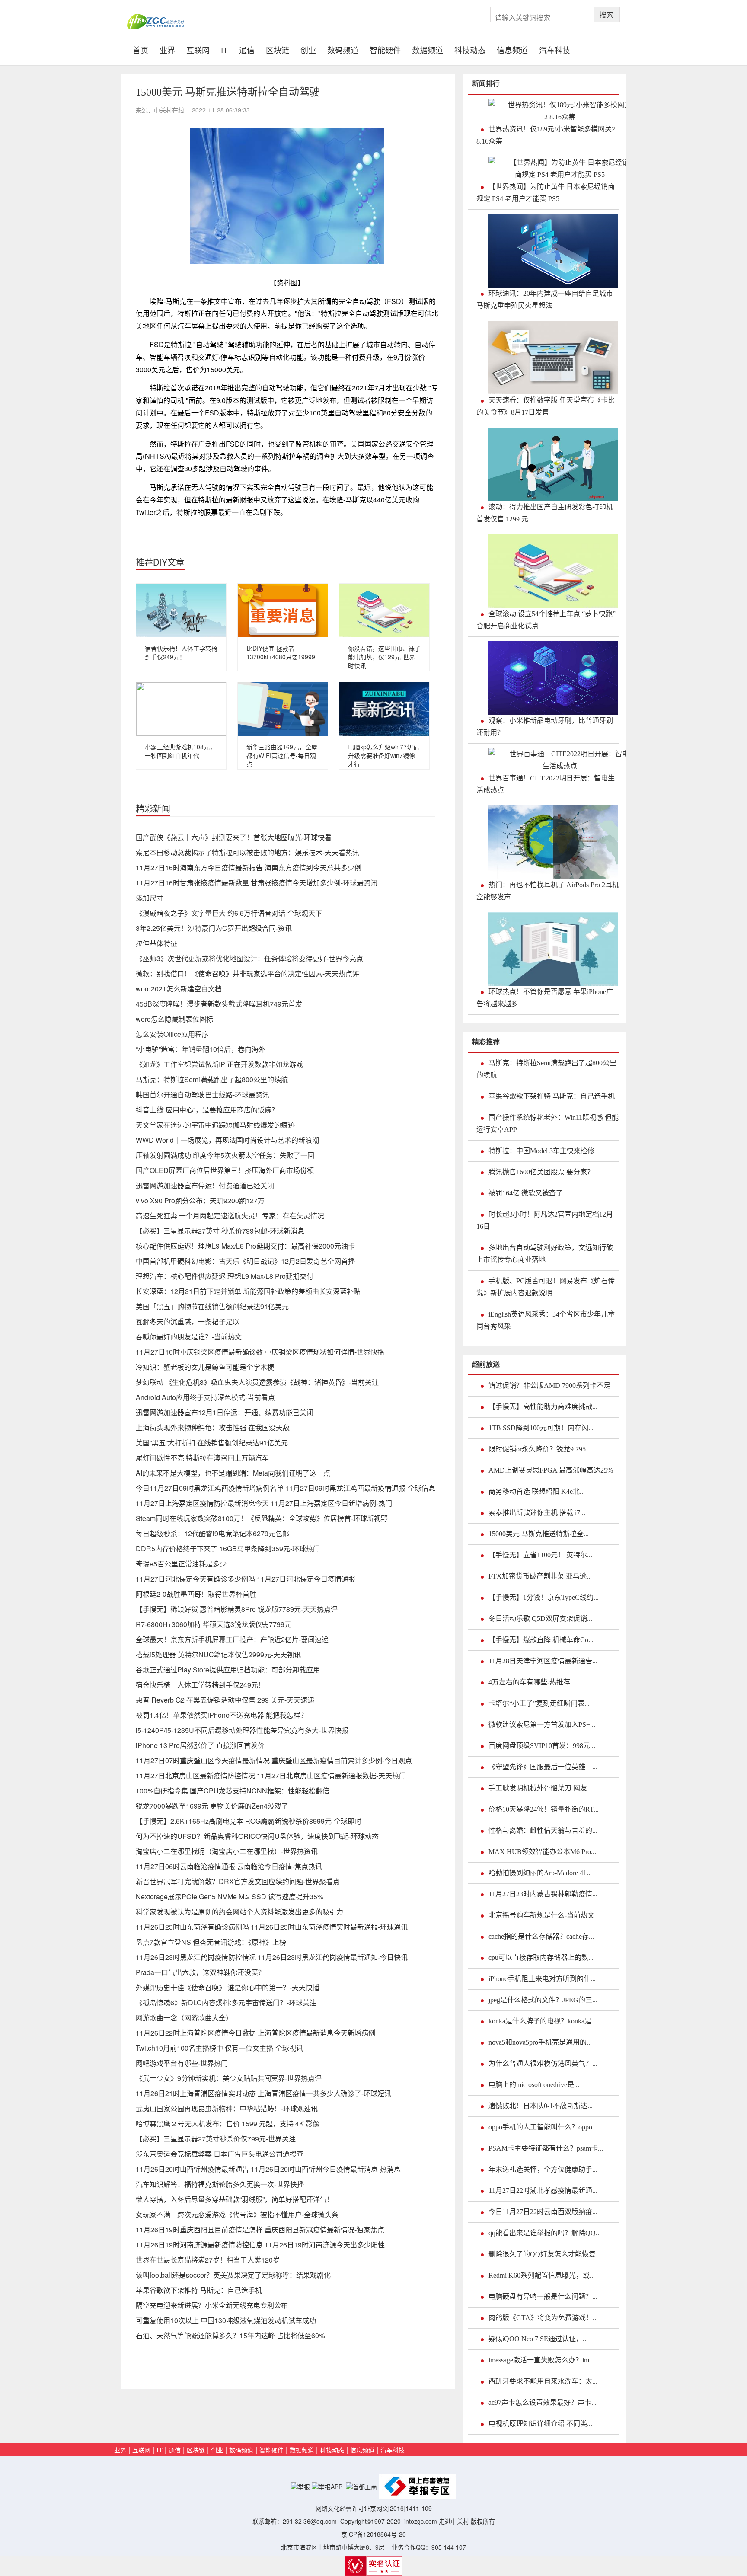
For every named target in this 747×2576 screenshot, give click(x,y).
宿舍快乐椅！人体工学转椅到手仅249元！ (181, 652)
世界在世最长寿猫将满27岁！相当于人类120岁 (208, 2260)
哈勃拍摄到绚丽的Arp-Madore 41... (540, 1873)
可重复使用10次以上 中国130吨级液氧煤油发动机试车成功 (226, 2320)
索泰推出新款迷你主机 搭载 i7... (537, 1513)
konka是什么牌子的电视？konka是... (543, 2021)
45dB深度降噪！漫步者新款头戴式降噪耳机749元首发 (219, 1004)
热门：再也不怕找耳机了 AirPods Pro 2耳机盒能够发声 (548, 891)
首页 (143, 49)
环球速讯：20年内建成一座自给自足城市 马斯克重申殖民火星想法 (545, 299)
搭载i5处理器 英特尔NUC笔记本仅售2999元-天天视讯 (218, 1654)
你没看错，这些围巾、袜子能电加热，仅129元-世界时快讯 (384, 657)
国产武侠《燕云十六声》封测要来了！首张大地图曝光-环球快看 (234, 837)
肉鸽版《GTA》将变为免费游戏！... (543, 2318)
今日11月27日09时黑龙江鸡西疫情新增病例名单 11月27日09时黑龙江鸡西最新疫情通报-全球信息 (286, 1488)
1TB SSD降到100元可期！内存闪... (541, 1428)
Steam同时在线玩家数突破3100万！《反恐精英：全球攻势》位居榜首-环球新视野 (262, 1518)
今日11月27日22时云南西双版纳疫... (543, 2212)
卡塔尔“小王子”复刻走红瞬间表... (539, 1703)
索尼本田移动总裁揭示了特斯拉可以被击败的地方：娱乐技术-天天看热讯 (247, 852)
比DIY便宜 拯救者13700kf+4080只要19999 (281, 652)
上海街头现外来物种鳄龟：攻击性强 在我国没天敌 (213, 1427)
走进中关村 (454, 2521)
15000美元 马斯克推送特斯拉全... (539, 1534)
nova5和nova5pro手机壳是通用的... (540, 2042)
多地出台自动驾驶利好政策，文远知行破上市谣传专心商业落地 (545, 1254)
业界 (167, 49)
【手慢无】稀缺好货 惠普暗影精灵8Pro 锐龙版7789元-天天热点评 (237, 1609)
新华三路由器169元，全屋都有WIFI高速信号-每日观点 (282, 755)
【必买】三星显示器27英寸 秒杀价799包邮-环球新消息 (220, 1231)
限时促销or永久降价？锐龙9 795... (540, 1449)
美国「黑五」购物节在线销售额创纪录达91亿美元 (212, 1306)
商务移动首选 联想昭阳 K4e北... (537, 1491)
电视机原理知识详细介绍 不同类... (540, 2424)
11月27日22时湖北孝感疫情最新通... (543, 2191)
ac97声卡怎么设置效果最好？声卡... (543, 2402)
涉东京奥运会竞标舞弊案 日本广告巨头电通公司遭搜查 (220, 2154)
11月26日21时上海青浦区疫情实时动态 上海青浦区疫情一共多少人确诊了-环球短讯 (263, 2093)
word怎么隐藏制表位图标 (174, 1019)
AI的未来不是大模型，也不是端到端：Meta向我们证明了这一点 (233, 1473)
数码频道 (343, 49)
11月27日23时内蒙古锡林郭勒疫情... (543, 1894)
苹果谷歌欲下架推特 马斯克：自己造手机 (199, 2290)
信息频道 (512, 49)
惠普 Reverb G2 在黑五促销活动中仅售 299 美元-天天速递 (225, 1700)
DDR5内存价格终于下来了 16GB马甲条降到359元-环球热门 (228, 1548)
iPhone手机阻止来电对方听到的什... (542, 1979)
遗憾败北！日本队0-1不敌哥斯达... (541, 2106)
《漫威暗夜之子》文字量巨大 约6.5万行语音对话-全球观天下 (229, 913)
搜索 (607, 14)
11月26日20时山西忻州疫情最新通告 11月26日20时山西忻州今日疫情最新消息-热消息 (268, 2169)
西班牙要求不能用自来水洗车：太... (543, 2381)
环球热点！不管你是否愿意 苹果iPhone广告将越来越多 (545, 998)
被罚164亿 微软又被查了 (526, 1193)
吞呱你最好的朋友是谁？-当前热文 (189, 1337)
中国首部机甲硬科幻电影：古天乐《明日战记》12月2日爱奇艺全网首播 (245, 1261)
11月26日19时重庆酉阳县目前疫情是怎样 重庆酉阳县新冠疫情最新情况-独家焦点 (260, 2229)
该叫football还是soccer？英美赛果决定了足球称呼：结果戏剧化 (233, 2275)
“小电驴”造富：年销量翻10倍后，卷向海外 (201, 1049)
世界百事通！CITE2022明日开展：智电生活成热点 (546, 784)
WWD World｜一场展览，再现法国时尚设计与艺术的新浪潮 (227, 1140)
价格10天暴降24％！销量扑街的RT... (544, 1809)
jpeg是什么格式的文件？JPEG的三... (543, 2000)
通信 (247, 49)
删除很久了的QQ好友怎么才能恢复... (545, 2254)
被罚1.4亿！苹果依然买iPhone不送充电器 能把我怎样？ (222, 1715)
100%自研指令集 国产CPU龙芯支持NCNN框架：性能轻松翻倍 (233, 1791)
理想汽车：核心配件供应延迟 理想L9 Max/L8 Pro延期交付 (225, 1276)
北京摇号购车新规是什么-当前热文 (541, 1915)
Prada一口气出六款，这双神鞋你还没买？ (200, 1972)
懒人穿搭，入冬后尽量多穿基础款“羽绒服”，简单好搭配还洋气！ (235, 2199)
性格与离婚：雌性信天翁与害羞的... (543, 1830)
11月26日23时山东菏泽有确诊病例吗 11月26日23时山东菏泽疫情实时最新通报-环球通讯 (272, 1927)
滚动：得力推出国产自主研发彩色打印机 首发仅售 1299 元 (545, 513)
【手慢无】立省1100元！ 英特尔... (540, 1555)
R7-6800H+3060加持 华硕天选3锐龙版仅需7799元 (214, 1624)
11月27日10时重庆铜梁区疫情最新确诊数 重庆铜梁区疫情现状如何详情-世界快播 (260, 1352)
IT (224, 49)
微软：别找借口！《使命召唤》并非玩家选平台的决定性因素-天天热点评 (247, 973)
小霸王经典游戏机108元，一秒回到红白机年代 (180, 751)
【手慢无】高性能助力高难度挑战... (543, 1407)
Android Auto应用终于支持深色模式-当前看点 (205, 1397)
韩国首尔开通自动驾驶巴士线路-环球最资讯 (203, 1095)
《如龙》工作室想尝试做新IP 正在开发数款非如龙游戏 (219, 1064)
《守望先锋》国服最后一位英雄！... (543, 1767)
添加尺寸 (150, 898)
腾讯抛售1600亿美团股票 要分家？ (541, 1172)
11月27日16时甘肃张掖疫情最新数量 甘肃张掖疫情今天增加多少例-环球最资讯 (257, 883)
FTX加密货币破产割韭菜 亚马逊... (540, 1576)
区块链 (278, 49)
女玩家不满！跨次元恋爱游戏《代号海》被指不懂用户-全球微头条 (237, 2214)
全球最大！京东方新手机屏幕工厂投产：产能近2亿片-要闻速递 (232, 1639)
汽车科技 (555, 49)
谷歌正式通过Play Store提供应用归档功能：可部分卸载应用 (228, 1670)
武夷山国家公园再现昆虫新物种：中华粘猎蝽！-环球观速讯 (227, 2108)
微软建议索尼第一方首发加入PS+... (542, 1724)
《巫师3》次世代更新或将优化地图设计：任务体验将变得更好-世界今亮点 (249, 958)
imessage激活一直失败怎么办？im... (541, 2360)
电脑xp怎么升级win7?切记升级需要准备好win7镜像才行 (383, 755)
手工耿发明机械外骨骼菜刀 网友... (540, 1788)
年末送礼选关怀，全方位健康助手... (543, 2169)
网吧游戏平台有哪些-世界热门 (182, 2063)
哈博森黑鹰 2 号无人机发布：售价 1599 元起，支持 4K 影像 (228, 2124)
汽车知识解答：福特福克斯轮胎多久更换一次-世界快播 (220, 2184)
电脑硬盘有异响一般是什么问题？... (543, 2296)
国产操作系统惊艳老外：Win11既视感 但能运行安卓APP (547, 1123)
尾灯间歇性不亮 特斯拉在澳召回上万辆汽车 (202, 1458)
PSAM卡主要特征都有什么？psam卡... (546, 2148)
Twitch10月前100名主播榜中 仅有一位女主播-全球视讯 (219, 2048)
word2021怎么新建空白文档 (179, 989)
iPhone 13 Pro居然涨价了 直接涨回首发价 (200, 1745)
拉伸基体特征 (156, 943)
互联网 (198, 49)
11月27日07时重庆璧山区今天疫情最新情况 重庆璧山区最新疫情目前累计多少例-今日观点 (274, 1760)
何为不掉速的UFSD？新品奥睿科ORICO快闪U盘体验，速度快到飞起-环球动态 (257, 1836)
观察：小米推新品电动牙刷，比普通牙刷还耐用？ (545, 727)
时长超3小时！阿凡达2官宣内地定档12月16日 (545, 1220)
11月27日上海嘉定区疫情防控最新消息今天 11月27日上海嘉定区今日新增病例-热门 (264, 1503)
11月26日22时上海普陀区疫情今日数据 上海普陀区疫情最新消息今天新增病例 (255, 2033)
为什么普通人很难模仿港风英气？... (543, 2063)
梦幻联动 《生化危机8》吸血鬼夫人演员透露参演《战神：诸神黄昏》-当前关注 (257, 1382)
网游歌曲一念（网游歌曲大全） (184, 2018)
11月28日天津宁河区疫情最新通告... (543, 1661)
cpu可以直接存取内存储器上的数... (541, 1958)
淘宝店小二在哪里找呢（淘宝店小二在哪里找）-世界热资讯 (227, 1851)
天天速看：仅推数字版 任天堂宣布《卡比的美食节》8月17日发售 (546, 406)
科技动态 (470, 49)
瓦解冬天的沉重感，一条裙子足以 (188, 1322)
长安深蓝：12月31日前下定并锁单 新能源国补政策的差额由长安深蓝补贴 (248, 1291)
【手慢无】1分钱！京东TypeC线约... (544, 1597)
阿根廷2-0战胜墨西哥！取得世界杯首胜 (196, 1594)
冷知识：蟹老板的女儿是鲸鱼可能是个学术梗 (205, 1367)
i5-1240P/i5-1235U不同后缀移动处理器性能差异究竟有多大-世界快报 (242, 1730)
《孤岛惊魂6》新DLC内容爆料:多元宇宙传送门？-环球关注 (226, 2002)
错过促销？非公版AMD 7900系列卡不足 (549, 1385)
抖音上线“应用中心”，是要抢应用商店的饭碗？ (207, 1110)
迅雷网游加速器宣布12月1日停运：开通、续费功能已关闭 (225, 1412)
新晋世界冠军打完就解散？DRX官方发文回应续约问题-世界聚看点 (238, 1881)
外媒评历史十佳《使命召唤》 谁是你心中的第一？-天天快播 (228, 1987)
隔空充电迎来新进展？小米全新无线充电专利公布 (212, 2305)
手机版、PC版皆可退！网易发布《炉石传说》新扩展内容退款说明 (546, 1287)
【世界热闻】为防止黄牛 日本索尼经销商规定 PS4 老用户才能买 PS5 (546, 193)
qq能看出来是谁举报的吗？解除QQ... (545, 2233)
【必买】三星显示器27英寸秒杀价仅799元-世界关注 (216, 2139)
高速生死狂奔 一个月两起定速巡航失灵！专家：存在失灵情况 (230, 1216)
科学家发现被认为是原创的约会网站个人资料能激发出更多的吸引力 (239, 1912)
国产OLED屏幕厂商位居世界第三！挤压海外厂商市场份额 (225, 1170)
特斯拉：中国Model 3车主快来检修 (541, 1151)
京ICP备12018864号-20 (373, 2534)
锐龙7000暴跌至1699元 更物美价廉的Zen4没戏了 (212, 1806)
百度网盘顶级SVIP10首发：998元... (542, 1746)
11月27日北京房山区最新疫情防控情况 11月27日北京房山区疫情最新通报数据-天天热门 (271, 1775)
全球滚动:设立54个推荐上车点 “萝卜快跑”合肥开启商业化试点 (546, 620)
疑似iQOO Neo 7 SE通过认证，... (538, 2339)
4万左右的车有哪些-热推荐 (529, 1682)
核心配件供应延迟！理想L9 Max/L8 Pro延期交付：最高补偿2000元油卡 (245, 1246)
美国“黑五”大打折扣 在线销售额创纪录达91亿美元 (212, 1443)
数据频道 (428, 49)
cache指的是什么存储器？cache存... (541, 1936)
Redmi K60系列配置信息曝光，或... (542, 2275)
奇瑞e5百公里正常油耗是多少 (181, 1564)
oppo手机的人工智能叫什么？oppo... (543, 2127)
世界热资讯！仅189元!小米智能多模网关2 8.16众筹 (546, 135)
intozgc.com (421, 2521)
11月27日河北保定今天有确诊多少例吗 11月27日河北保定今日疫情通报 (246, 1579)
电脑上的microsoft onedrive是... (534, 2085)
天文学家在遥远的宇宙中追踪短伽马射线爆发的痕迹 (215, 1125)
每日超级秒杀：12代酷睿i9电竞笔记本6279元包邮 (212, 1533)
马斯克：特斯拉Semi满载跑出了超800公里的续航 (212, 1079)
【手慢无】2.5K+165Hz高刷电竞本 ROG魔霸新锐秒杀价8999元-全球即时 (249, 1821)
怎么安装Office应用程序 (172, 1034)
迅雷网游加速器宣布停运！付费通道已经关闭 (205, 1185)
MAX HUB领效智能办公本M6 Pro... (542, 1852)
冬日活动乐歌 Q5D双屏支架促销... (540, 1619)
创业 (308, 49)
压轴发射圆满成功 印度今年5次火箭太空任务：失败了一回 (225, 1155)
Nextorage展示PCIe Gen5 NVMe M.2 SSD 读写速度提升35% (230, 1897)
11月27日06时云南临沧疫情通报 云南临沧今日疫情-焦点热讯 (229, 1866)
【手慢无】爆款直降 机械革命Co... (541, 1640)
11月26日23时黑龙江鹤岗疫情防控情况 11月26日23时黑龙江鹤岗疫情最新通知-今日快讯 (272, 1957)
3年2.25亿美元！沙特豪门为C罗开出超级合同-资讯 (214, 928)
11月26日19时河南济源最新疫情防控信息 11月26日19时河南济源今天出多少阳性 (260, 2245)
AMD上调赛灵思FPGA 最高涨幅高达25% (551, 1470)
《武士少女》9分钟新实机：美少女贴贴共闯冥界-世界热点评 (229, 2078)
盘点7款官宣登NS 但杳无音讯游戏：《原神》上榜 (211, 1942)
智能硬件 (385, 49)
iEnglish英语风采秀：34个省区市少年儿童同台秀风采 (546, 1320)
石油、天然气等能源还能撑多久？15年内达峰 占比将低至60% (230, 2335)
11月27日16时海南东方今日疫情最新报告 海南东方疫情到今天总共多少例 (249, 868)
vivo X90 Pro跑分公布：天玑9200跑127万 (200, 1200)
